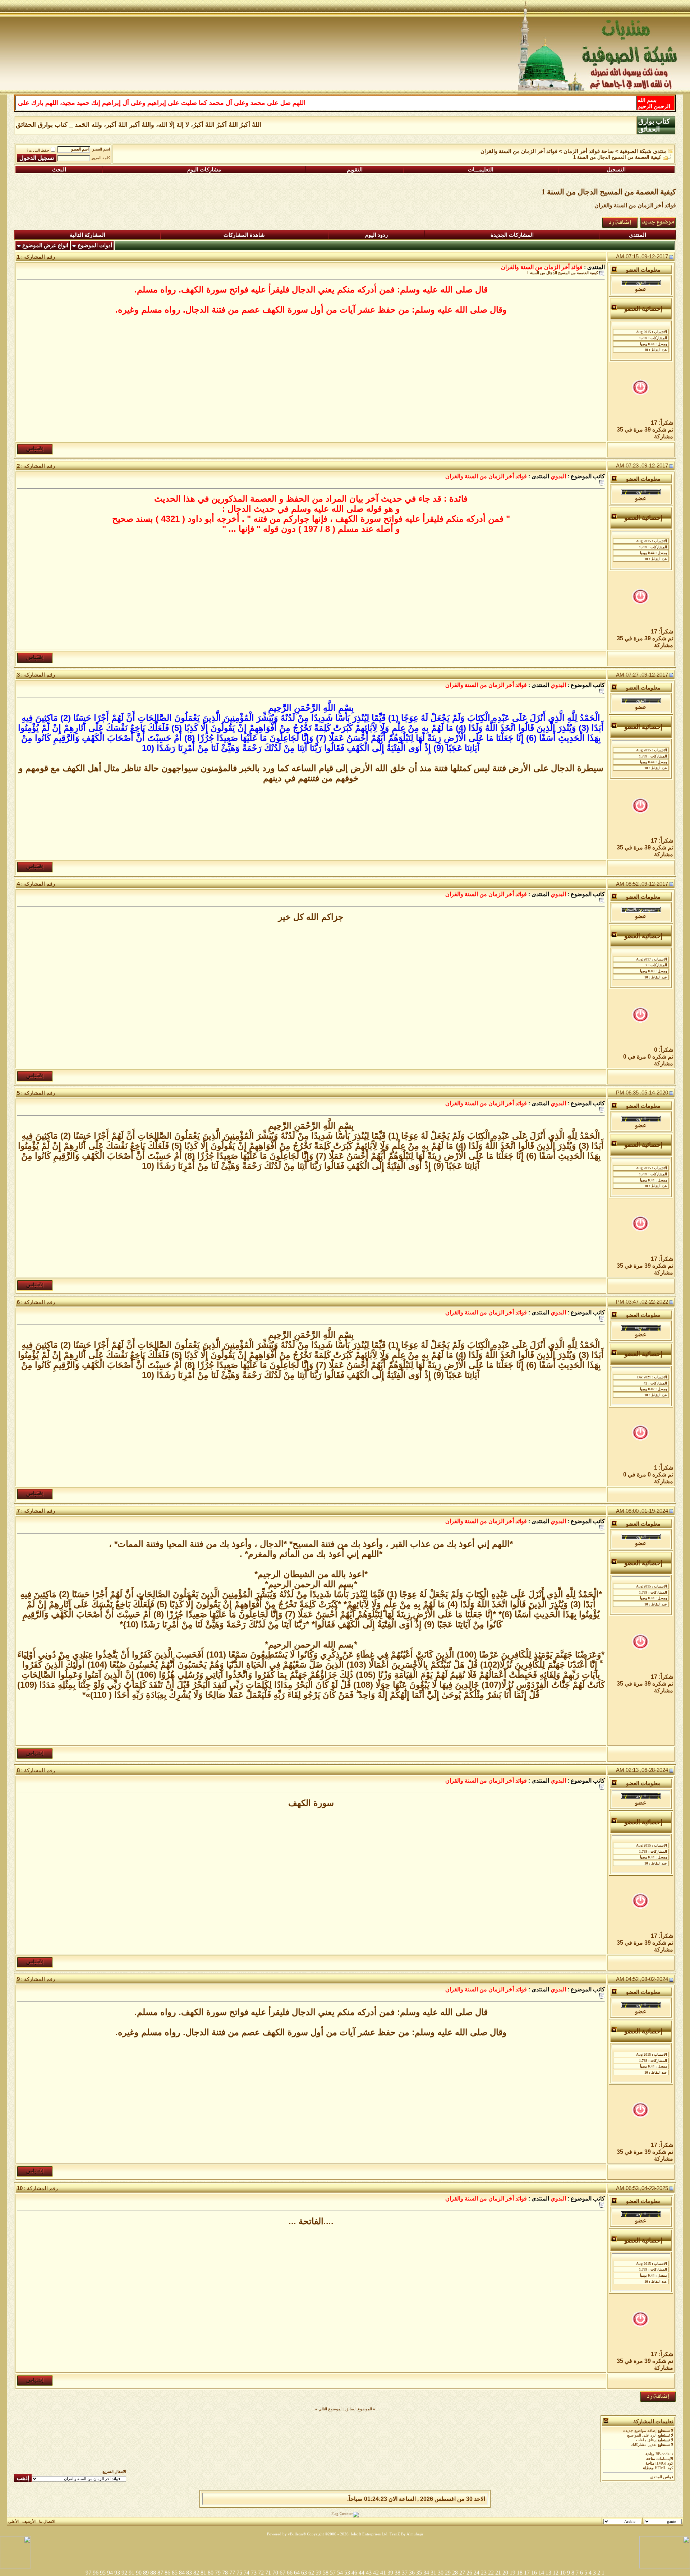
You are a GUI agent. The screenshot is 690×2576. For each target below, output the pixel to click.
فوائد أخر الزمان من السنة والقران (519, 151)
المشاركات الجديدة (512, 235)
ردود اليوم (376, 235)
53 (347, 2573)
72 (261, 2573)
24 (477, 2573)
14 (541, 2573)
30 (441, 2573)
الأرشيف (29, 2522)
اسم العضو (101, 149)
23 (484, 2573)
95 (103, 2573)
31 (433, 2573)
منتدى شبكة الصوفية (643, 151)
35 (419, 2573)
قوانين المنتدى (662, 2477)
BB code (663, 2454)
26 (469, 2573)
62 (311, 2573)
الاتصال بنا (47, 2522)
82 (196, 2573)
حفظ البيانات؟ (38, 150)
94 (110, 2573)
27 (462, 2573)
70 (275, 2573)
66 (290, 2573)
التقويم (355, 170)
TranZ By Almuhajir (406, 2534)
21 (498, 2573)
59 (318, 2573)
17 (527, 2573)
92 (124, 2573)
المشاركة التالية (88, 235)
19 (512, 2573)
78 (225, 2573)
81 (203, 2573)
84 (182, 2573)
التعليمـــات (481, 170)
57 (333, 2573)
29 (448, 2573)
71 (268, 2573)
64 (297, 2573)
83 (189, 2573)
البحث (59, 170)
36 (412, 2573)
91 (132, 2573)
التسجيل (616, 170)
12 (556, 2573)
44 (362, 2573)
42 (376, 2573)
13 (548, 2573)
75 (239, 2573)
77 (232, 2573)
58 (326, 2573)
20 (505, 2573)
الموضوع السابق (359, 2409)
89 (146, 2573)
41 (383, 2573)
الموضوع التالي (330, 2409)
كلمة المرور (101, 158)
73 (254, 2573)
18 (520, 2573)
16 (534, 2573)
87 (160, 2573)
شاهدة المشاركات (244, 235)
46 (354, 2573)
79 (218, 2573)
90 (139, 2573)
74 (247, 2573)
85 (175, 2573)
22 (491, 2573)
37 (405, 2573)
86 (167, 2573)
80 (211, 2573)
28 (455, 2573)
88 (153, 2573)
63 (304, 2573)
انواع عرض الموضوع (45, 245)
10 (563, 2573)
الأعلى (13, 2522)
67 (282, 2573)
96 (96, 2573)
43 (369, 2573)
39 (390, 2573)
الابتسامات (665, 2459)
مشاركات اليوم (204, 170)
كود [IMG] (664, 2463)
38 (397, 2573)
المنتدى (638, 235)
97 (88, 2573)
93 (117, 2573)
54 (340, 2573)
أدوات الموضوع (95, 245)
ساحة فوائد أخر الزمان (589, 151)
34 (426, 2573)
